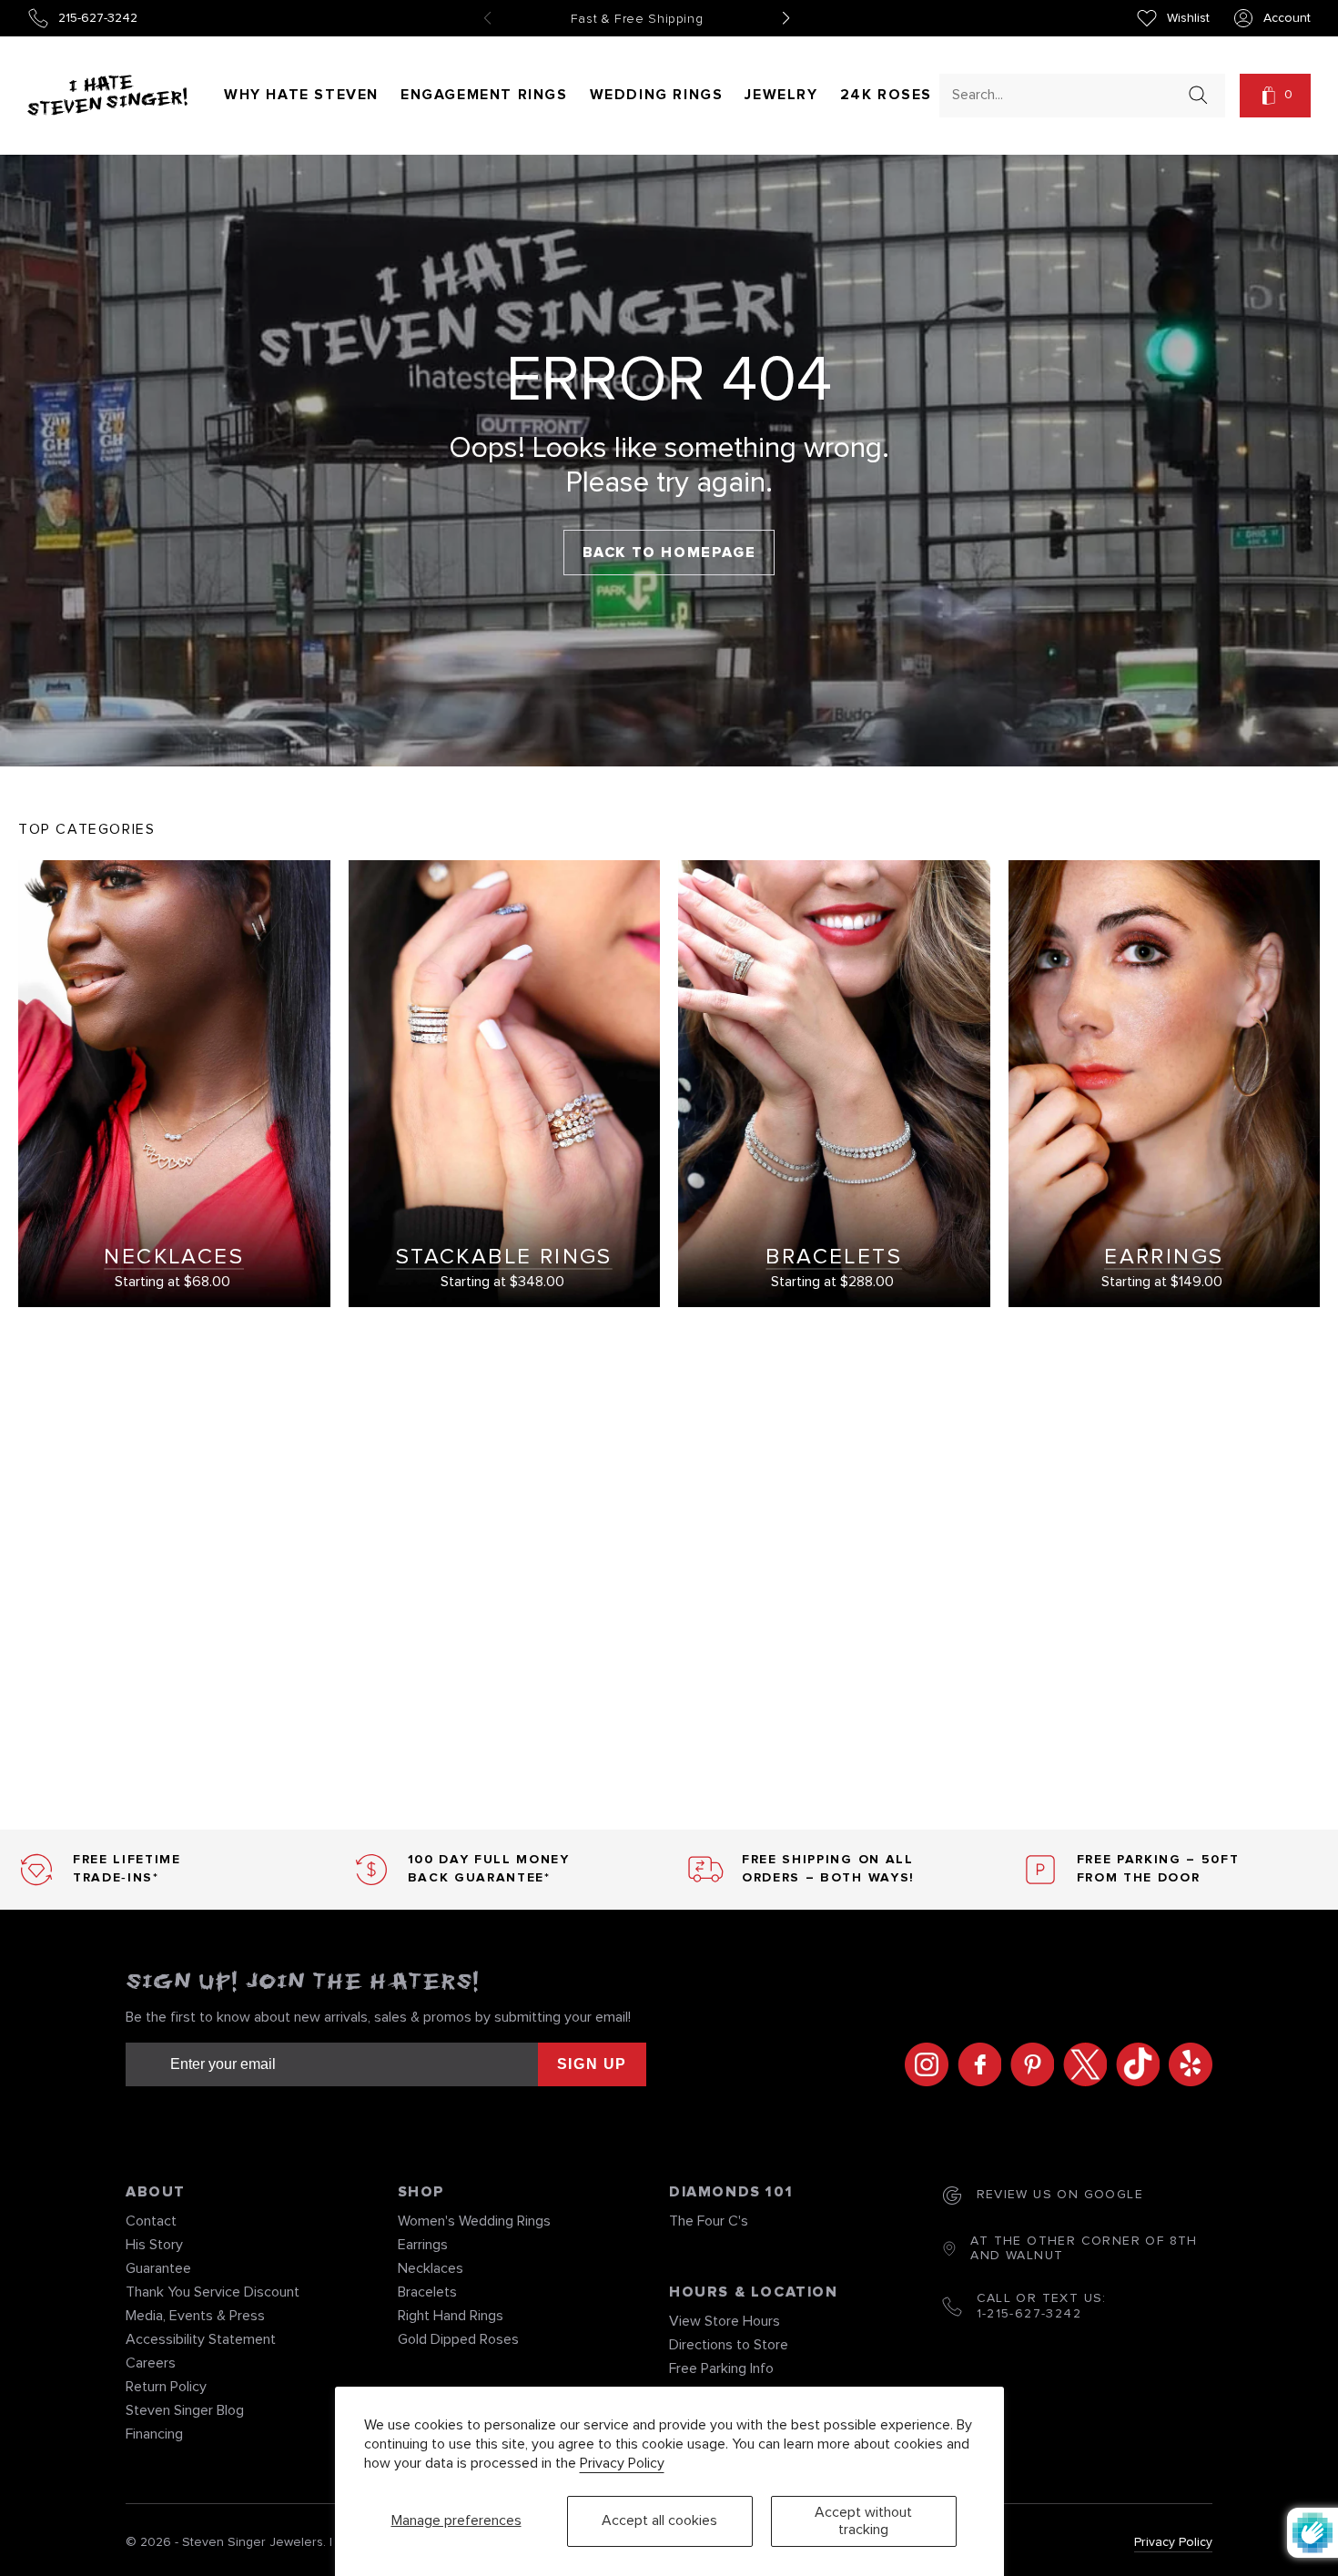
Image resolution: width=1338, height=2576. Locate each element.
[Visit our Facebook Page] (975, 2064)
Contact (151, 2221)
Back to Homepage (669, 553)
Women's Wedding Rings (474, 2221)
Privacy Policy (622, 2463)
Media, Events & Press (195, 2316)
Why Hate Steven (301, 95)
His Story (154, 2245)
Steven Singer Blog (185, 2410)
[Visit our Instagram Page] (922, 2064)
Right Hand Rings (451, 2316)
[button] (1275, 96)
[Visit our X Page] (1080, 2064)
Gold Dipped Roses (458, 2339)
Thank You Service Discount (213, 2292)
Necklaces (431, 2268)
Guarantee (158, 2268)
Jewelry (781, 95)
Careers (151, 2363)
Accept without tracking (863, 2521)
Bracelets (427, 2292)
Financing (154, 2434)
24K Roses (886, 95)
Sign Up (592, 2064)
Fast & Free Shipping (637, 19)
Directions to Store (729, 2345)
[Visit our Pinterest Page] (1028, 2064)
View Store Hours (725, 2321)
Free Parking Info (721, 2368)
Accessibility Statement (201, 2339)
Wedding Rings (657, 95)
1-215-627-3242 (1029, 2314)
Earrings (423, 2245)
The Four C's (709, 2221)
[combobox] (1066, 94)
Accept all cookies (659, 2520)
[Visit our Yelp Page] (1186, 2064)
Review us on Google (1060, 2195)
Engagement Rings (484, 95)
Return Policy (166, 2387)
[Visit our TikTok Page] (1133, 2064)
